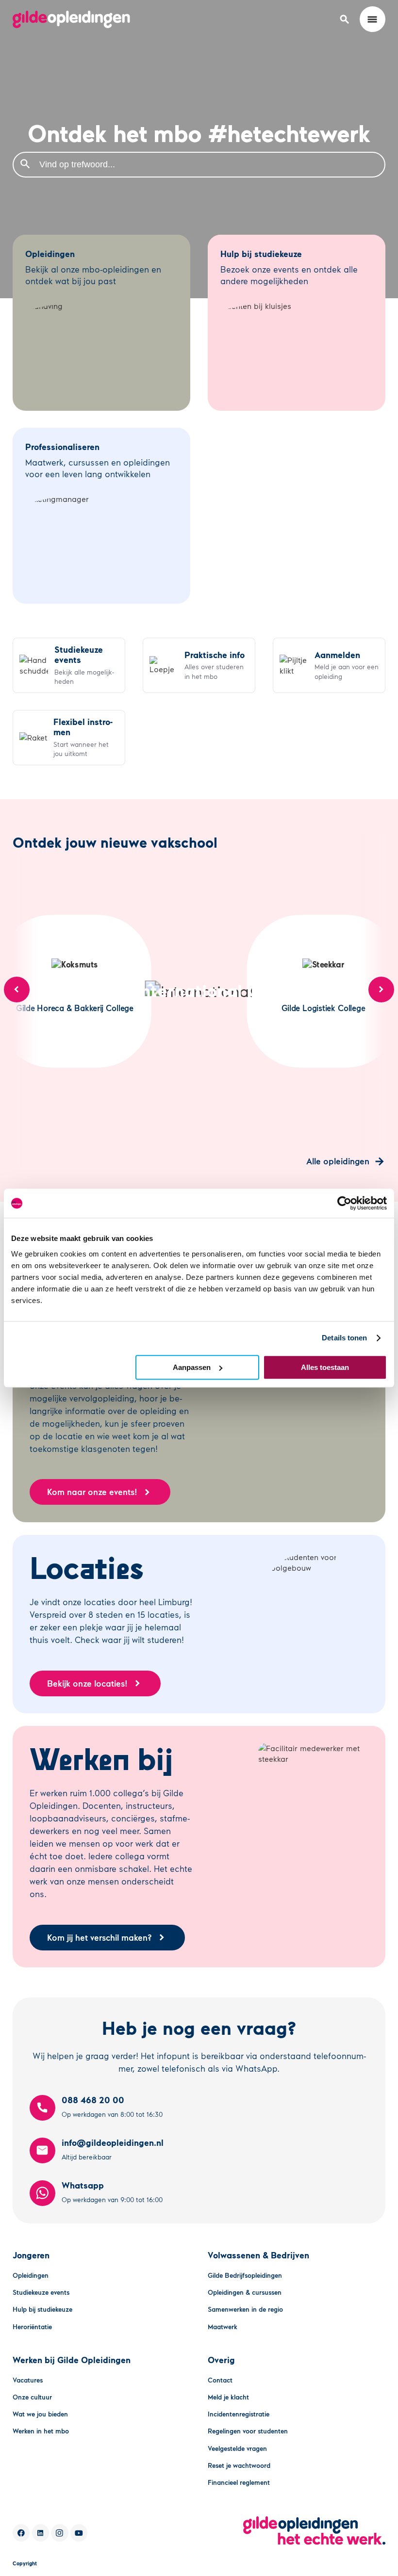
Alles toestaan (325, 1367)
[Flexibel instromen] (69, 738)
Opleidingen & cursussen (245, 2292)
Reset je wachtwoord (239, 2465)
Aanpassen (192, 1367)
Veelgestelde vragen (237, 2448)
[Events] (69, 665)
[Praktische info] (199, 665)
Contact (220, 2380)
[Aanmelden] (329, 665)
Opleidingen (31, 2275)
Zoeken (25, 164)
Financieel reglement (239, 2482)
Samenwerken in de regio (245, 2309)
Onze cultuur (32, 2397)
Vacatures (28, 2380)
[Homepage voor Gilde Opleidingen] (71, 19)
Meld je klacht (228, 2397)
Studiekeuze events (41, 2292)
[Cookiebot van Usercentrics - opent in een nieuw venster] (344, 1203)
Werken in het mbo (41, 2431)
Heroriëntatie (32, 2326)
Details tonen (344, 1338)
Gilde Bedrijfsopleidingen (245, 2275)
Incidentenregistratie (239, 2414)
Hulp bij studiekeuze (42, 2309)
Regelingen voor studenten (248, 2431)
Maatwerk (223, 2326)
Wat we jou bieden (40, 2414)
